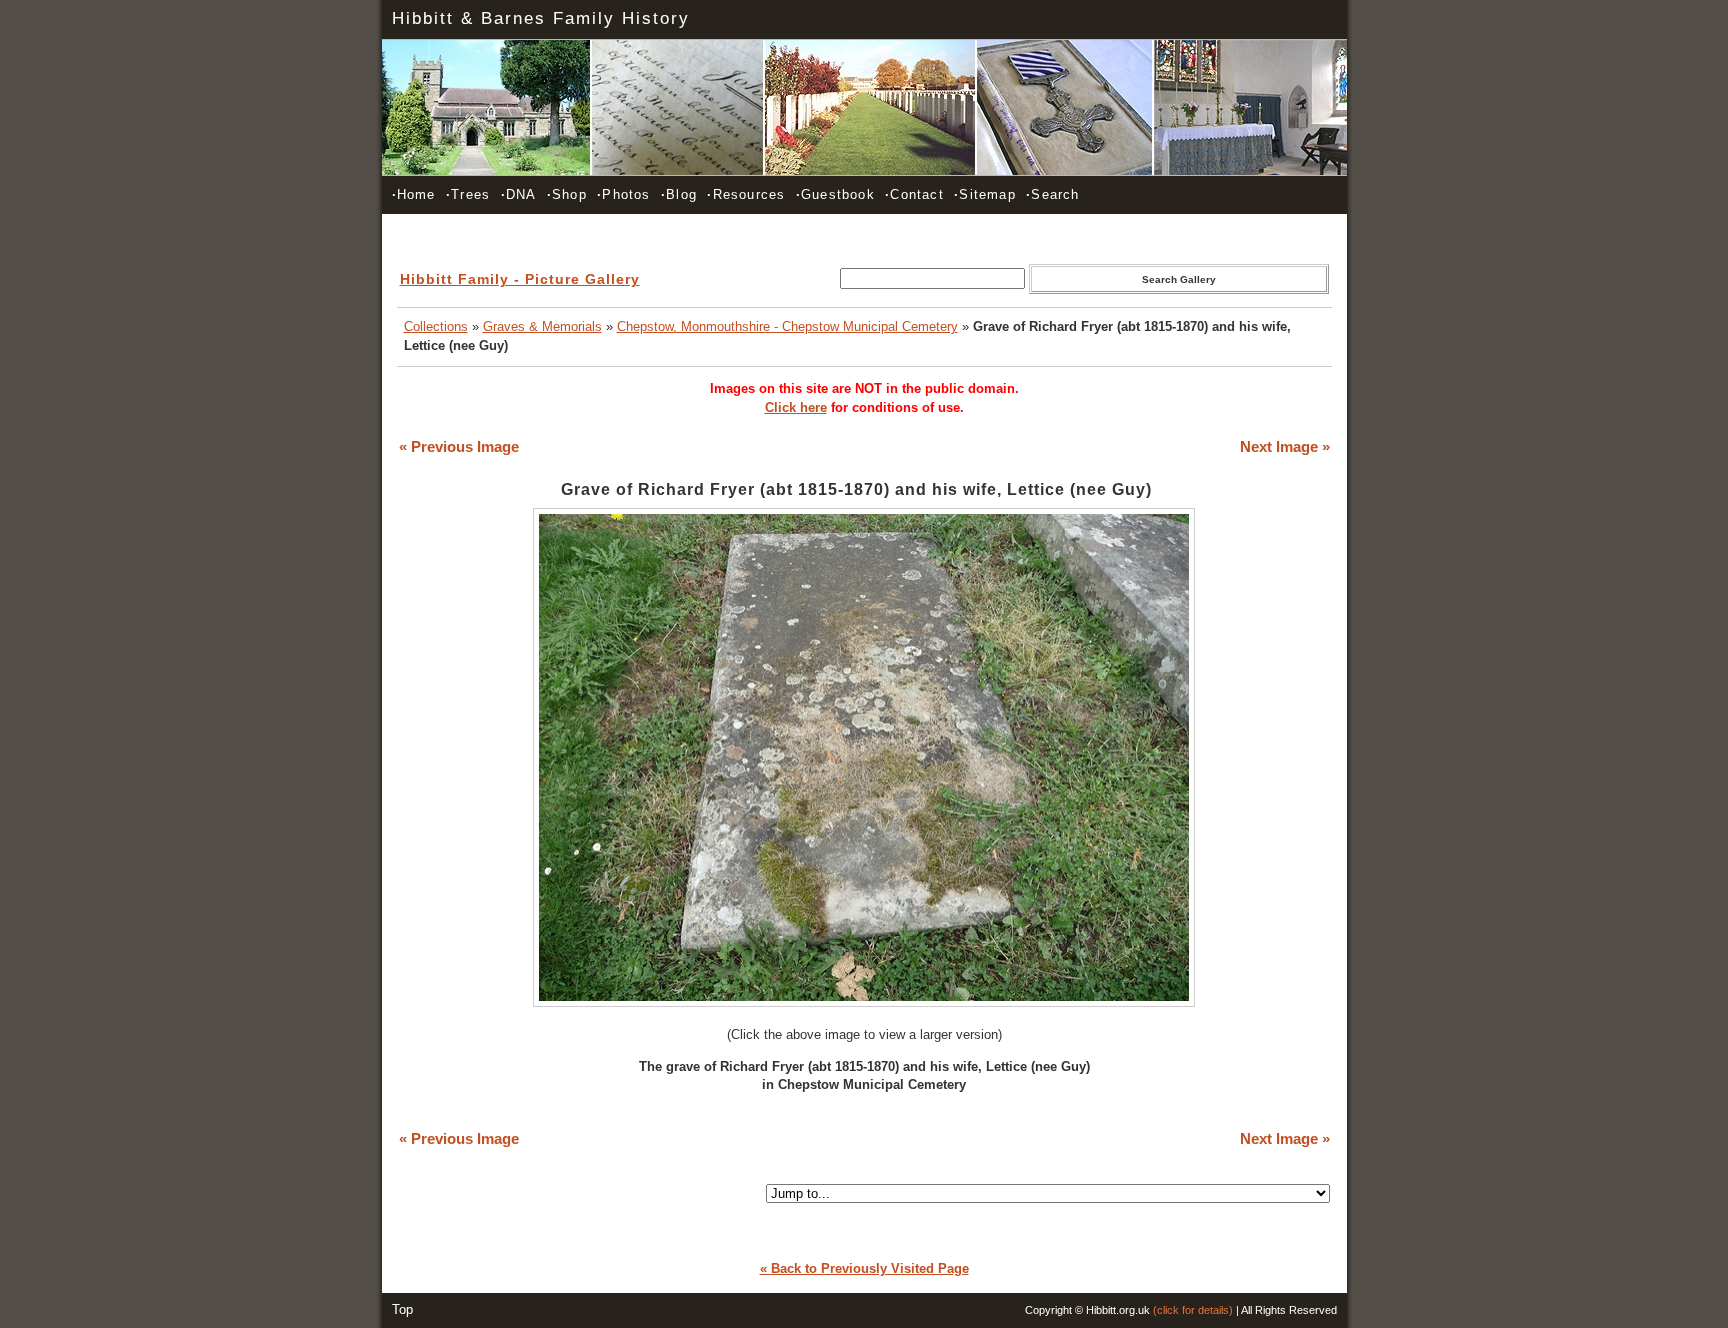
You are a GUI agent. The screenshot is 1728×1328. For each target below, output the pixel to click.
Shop (567, 194)
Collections (436, 326)
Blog (679, 194)
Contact (914, 194)
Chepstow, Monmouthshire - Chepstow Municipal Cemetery (787, 326)
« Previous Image (459, 447)
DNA (519, 194)
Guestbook (835, 194)
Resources (746, 194)
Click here (796, 407)
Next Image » (1285, 447)
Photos (623, 194)
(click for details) (1193, 1310)
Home (414, 194)
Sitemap (985, 194)
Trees (468, 194)
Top (402, 1309)
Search (1052, 194)
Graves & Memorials (542, 326)
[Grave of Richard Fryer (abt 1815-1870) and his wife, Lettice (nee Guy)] (864, 1002)
